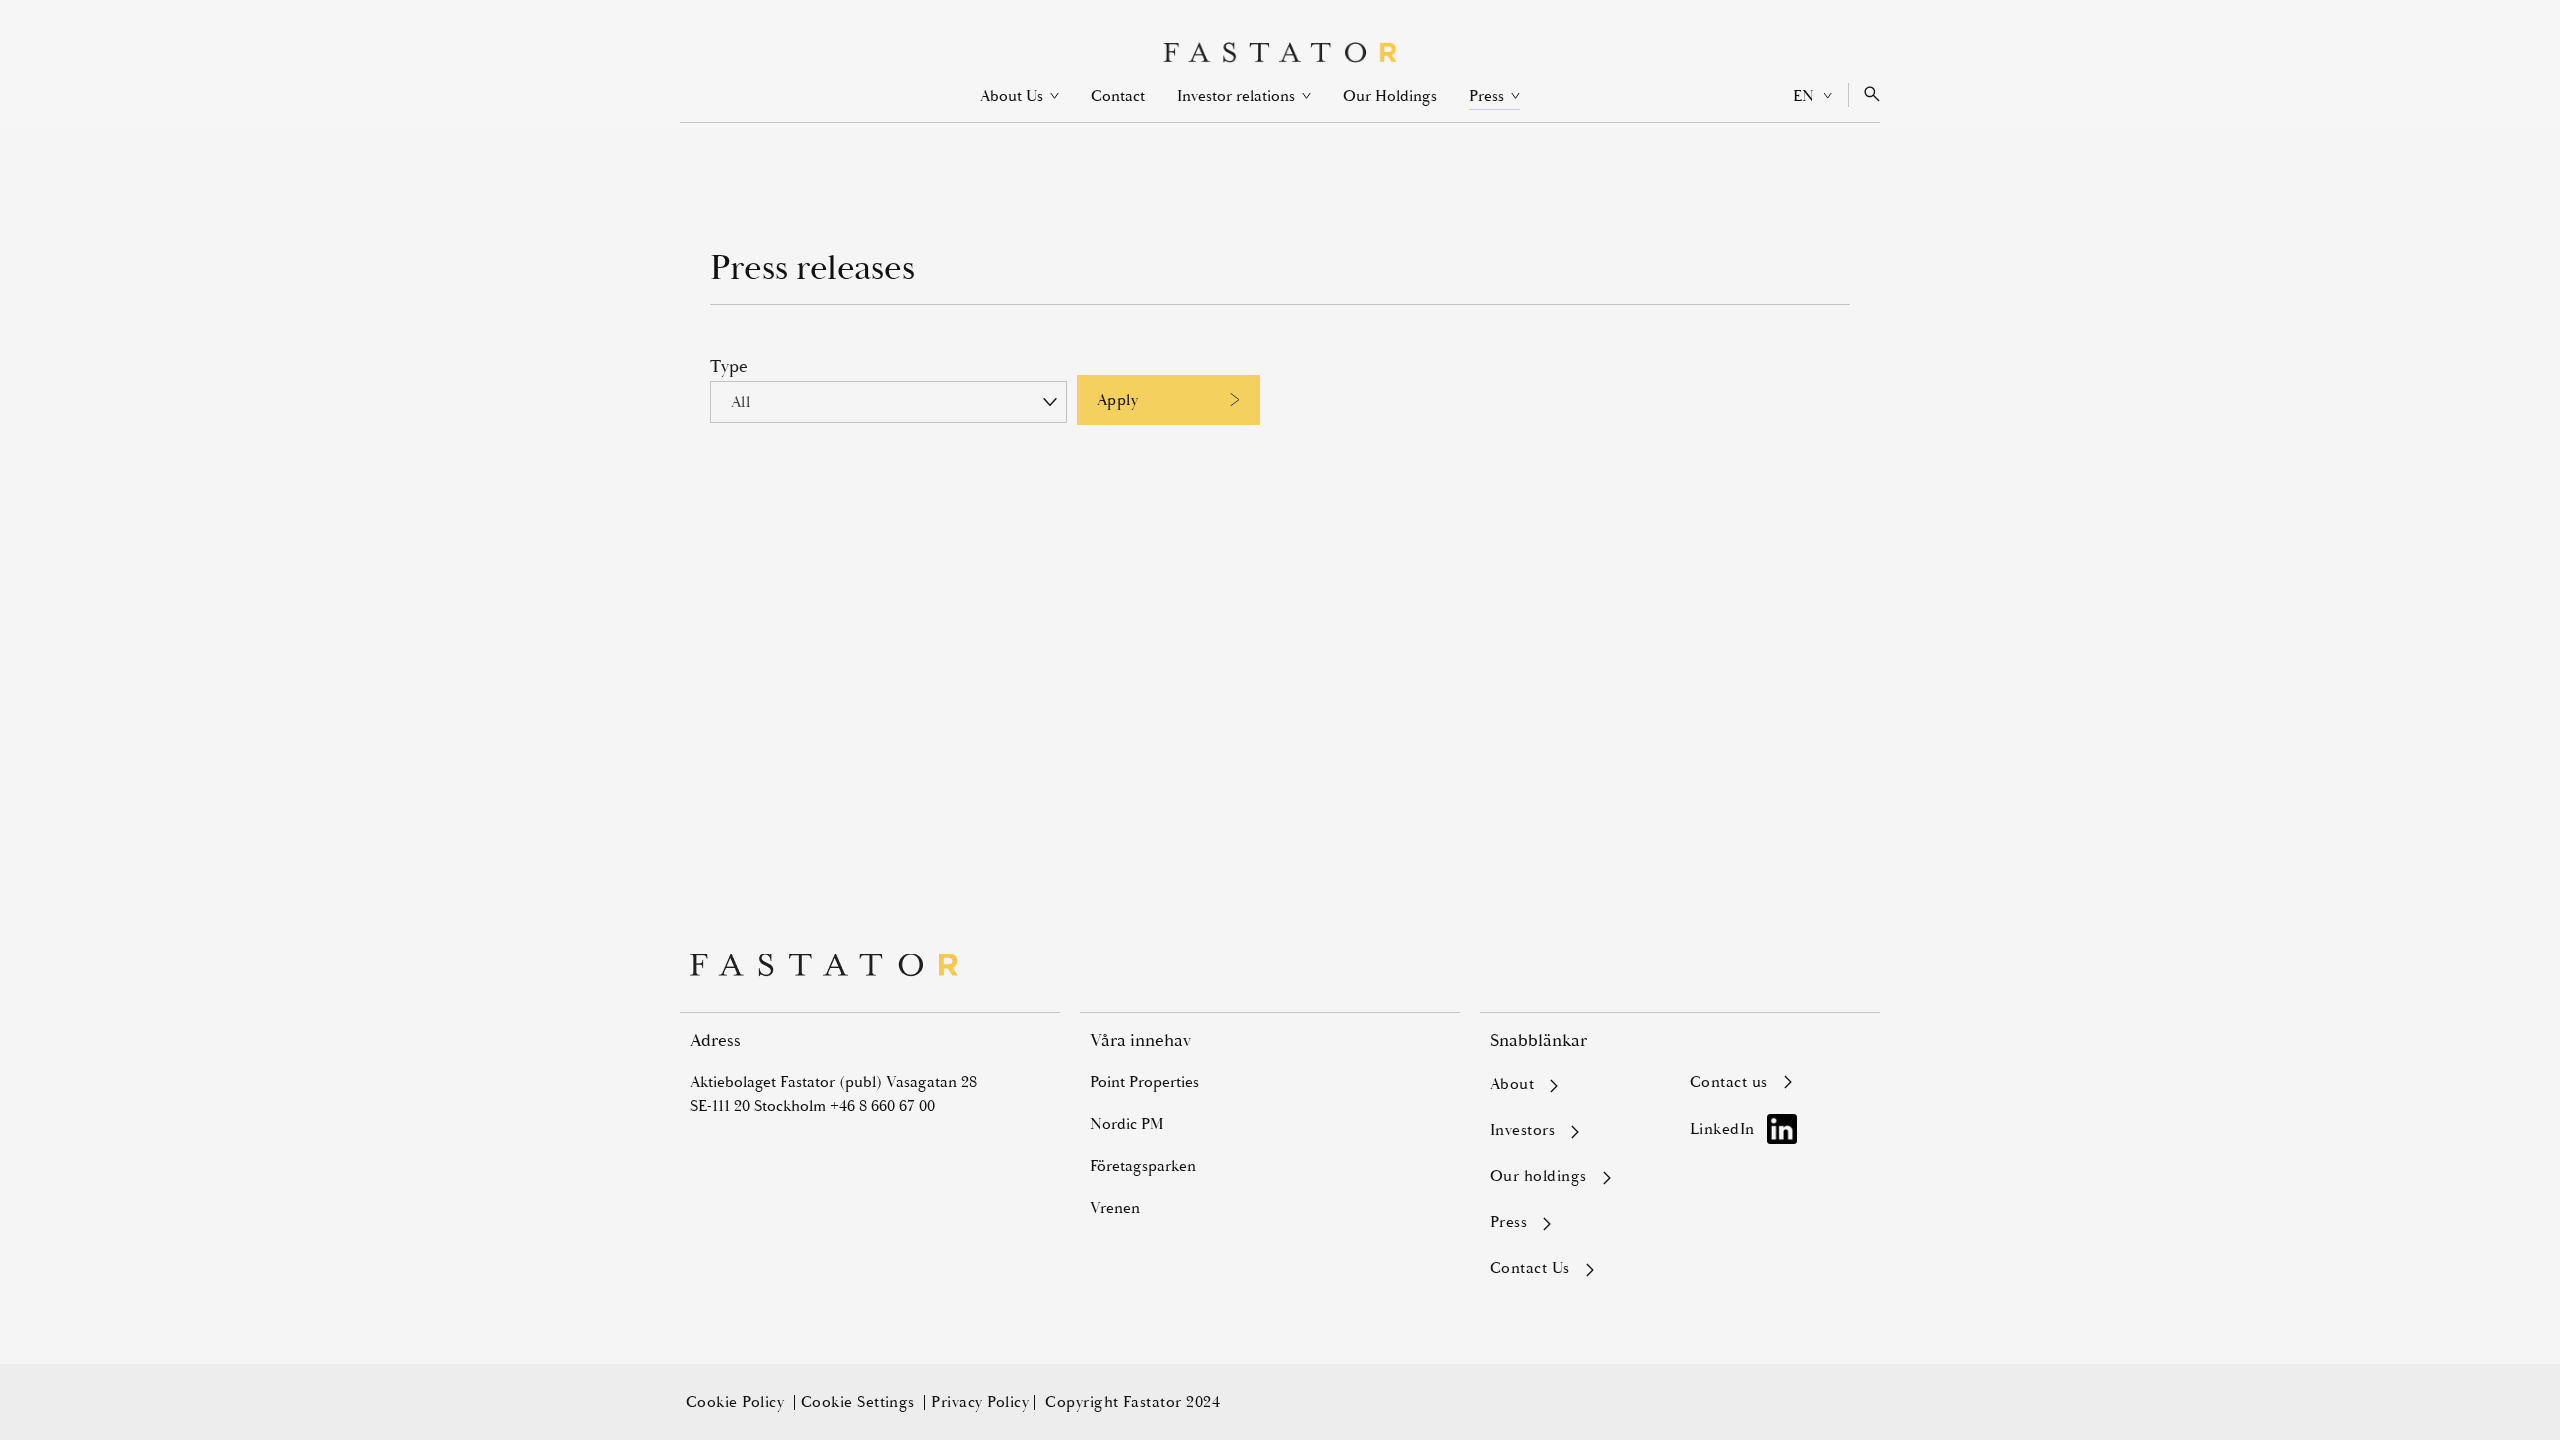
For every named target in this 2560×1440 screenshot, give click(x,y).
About (1512, 1085)
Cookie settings (860, 1402)
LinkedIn (1722, 1129)
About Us (1019, 96)
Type (729, 366)
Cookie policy (737, 1402)
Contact (1118, 96)
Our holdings (1538, 1177)
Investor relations (1244, 96)
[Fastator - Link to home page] (1280, 52)
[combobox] (888, 402)
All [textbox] (740, 402)
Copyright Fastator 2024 (1132, 1402)
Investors (1522, 1131)
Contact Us (1530, 1269)
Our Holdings (1390, 96)
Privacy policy (980, 1402)
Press (1494, 96)
